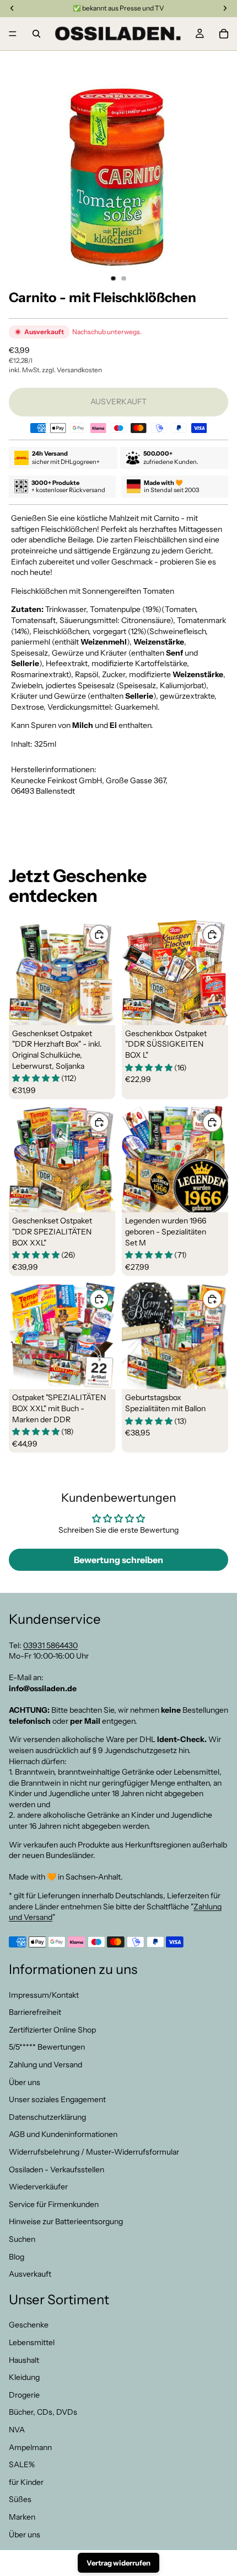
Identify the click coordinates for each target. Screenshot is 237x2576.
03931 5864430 (50, 1645)
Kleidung (24, 2378)
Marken (22, 2517)
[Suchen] (36, 34)
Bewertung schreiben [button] (118, 1560)
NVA (17, 2430)
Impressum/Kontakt (44, 1995)
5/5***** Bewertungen (47, 2047)
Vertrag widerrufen (118, 2563)
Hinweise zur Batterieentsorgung (66, 2222)
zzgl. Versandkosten (72, 370)
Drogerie (24, 2395)
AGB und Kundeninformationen (63, 2135)
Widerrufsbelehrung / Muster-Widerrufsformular (94, 2152)
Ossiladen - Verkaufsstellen (56, 2169)
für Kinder (26, 2482)
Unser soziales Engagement (57, 2099)
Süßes (20, 2500)
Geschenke (29, 2325)
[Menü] (13, 34)
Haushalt (24, 2360)
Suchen (22, 2239)
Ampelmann (30, 2447)
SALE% (22, 2464)
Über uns (25, 2082)
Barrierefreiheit (35, 2012)
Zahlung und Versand (45, 2065)
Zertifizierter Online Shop (52, 2030)
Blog (17, 2257)
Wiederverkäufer (38, 2187)
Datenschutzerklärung (47, 2117)
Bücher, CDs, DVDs (43, 2413)
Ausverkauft (30, 2274)
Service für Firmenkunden (54, 2204)
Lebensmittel (32, 2342)
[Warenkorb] (224, 34)
